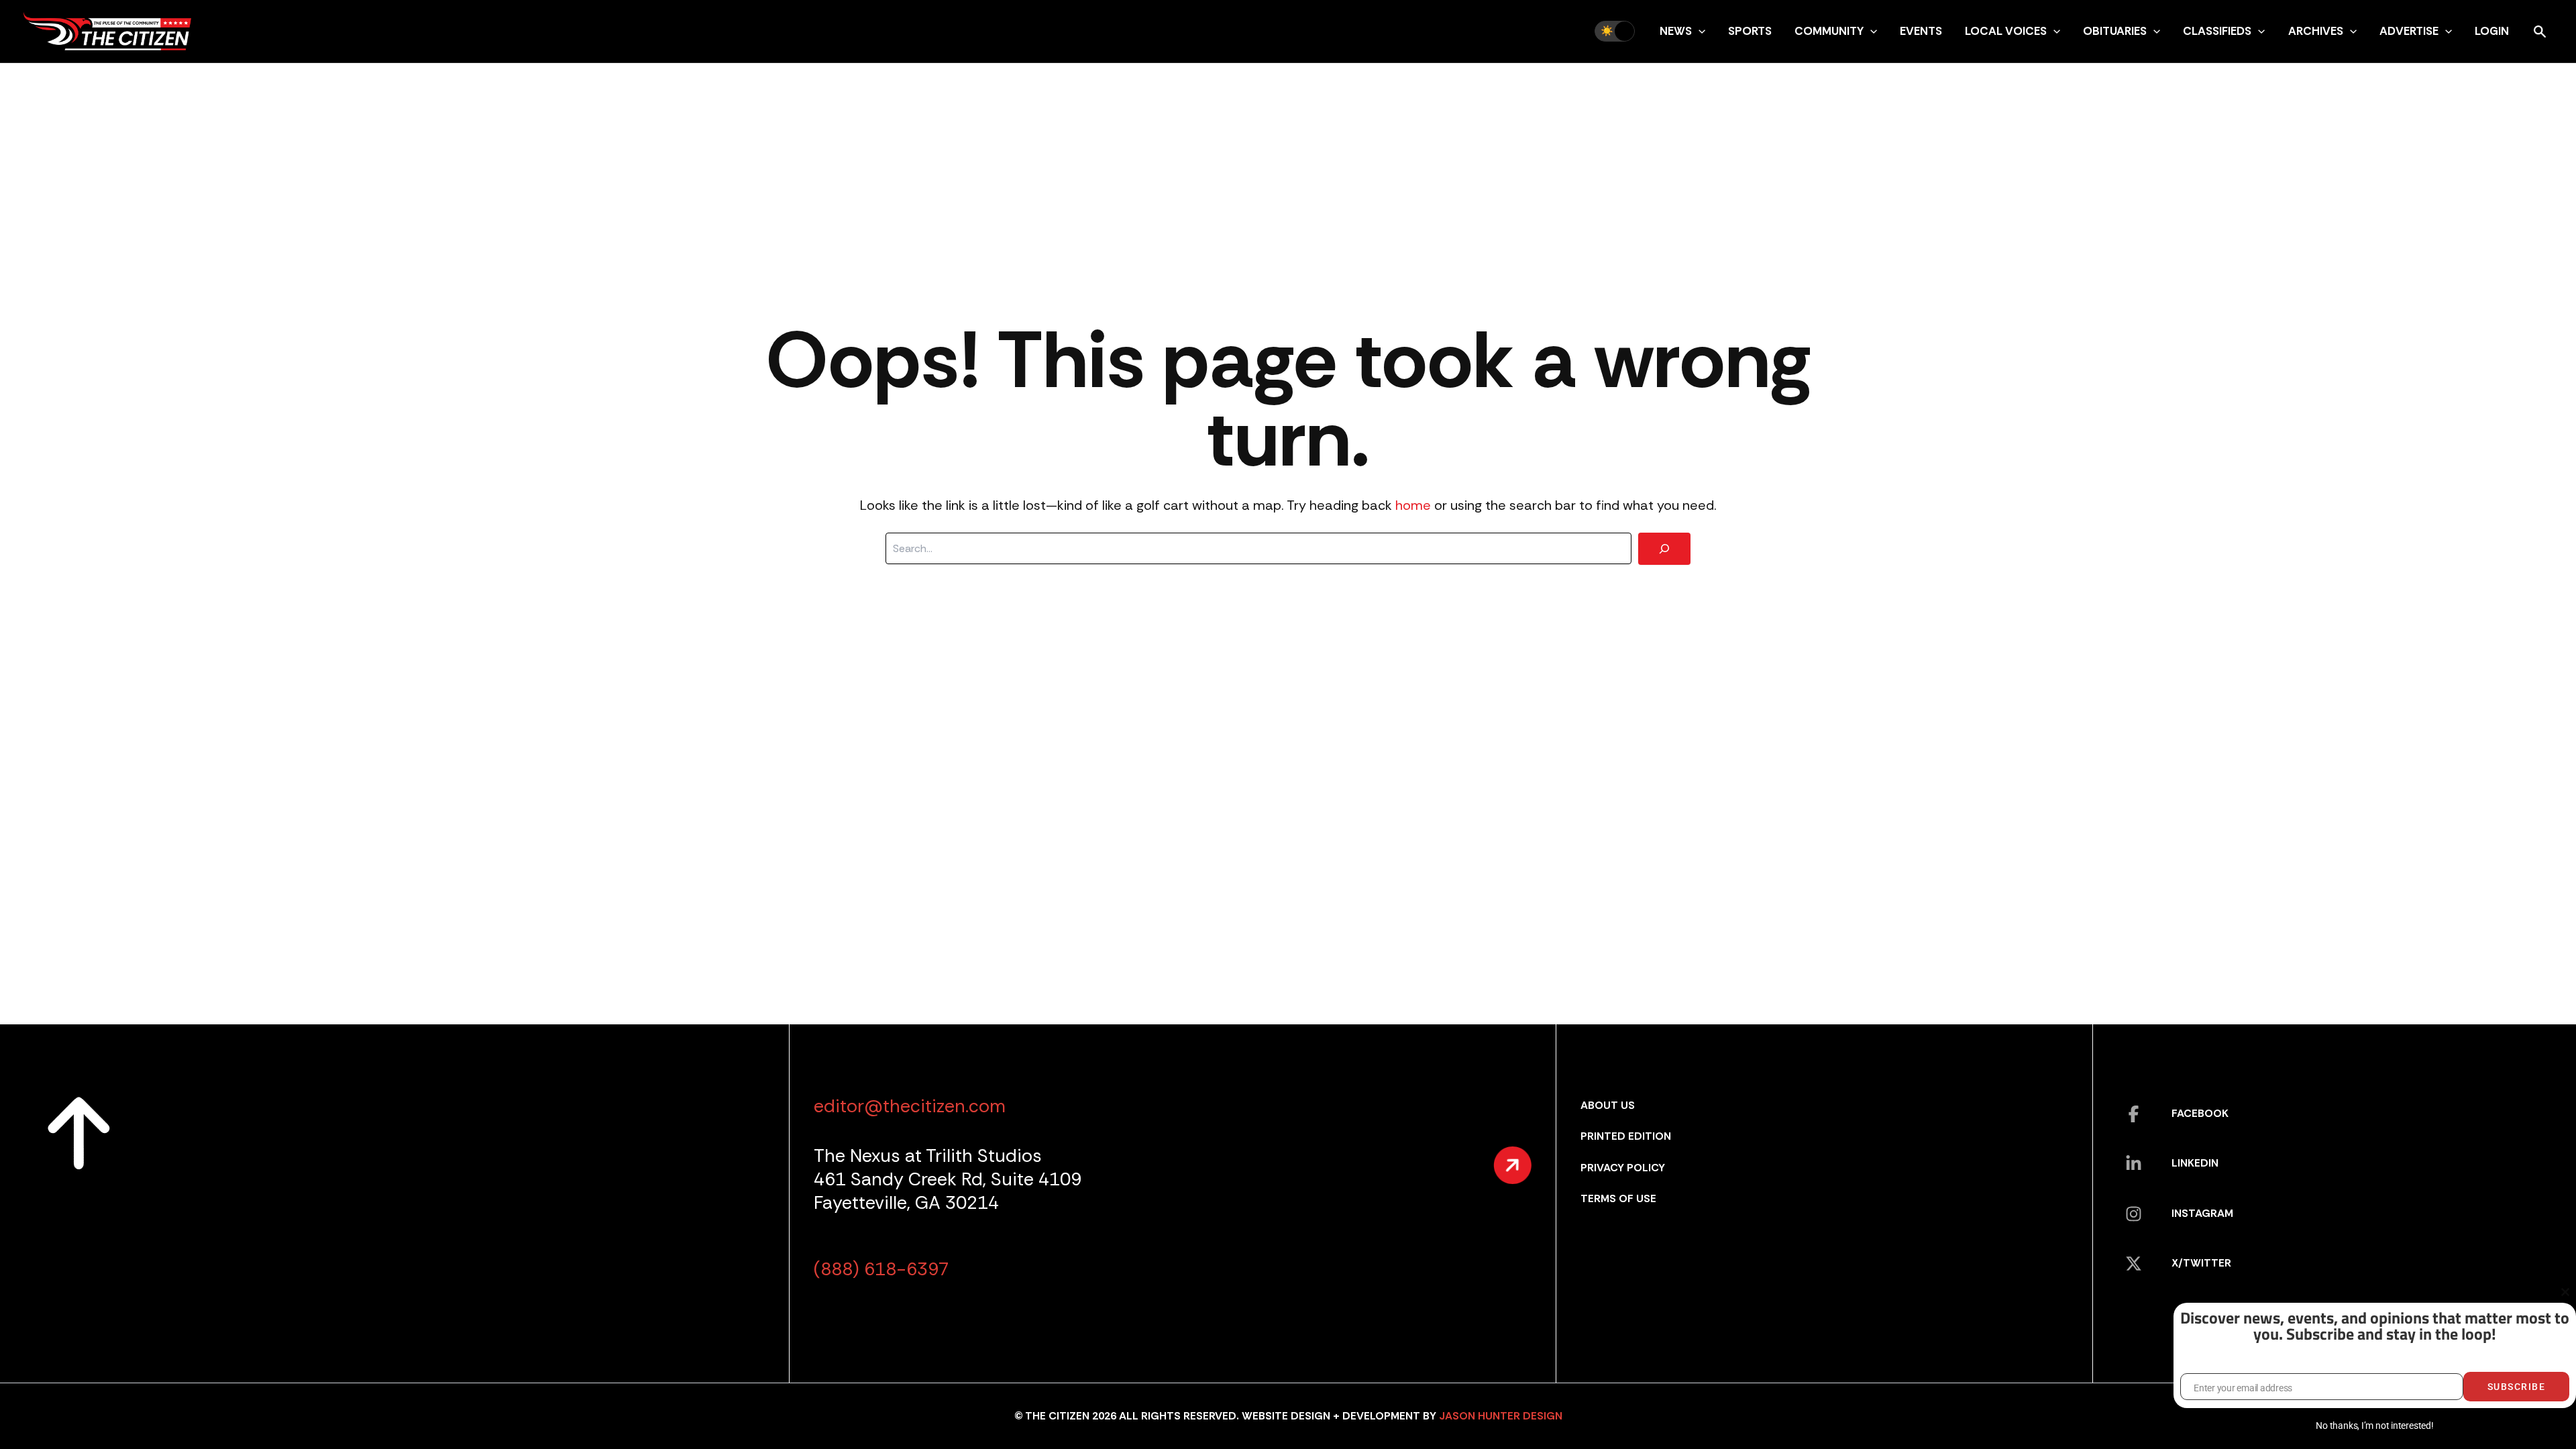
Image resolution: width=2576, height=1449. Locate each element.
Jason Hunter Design (1501, 1416)
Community (1829, 31)
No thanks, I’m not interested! (2374, 1426)
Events (1921, 31)
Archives (2316, 31)
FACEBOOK (2200, 1113)
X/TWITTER (2201, 1263)
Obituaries (2115, 31)
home (1413, 505)
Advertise (2409, 31)
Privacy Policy (1623, 1168)
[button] (1699, 31)
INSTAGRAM (2202, 1213)
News (1676, 31)
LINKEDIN (2195, 1163)
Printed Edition (1626, 1136)
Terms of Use (1618, 1198)
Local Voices (2006, 31)
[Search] (1664, 549)
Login (2492, 31)
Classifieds (2217, 31)
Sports (1750, 31)
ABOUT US (1608, 1105)
